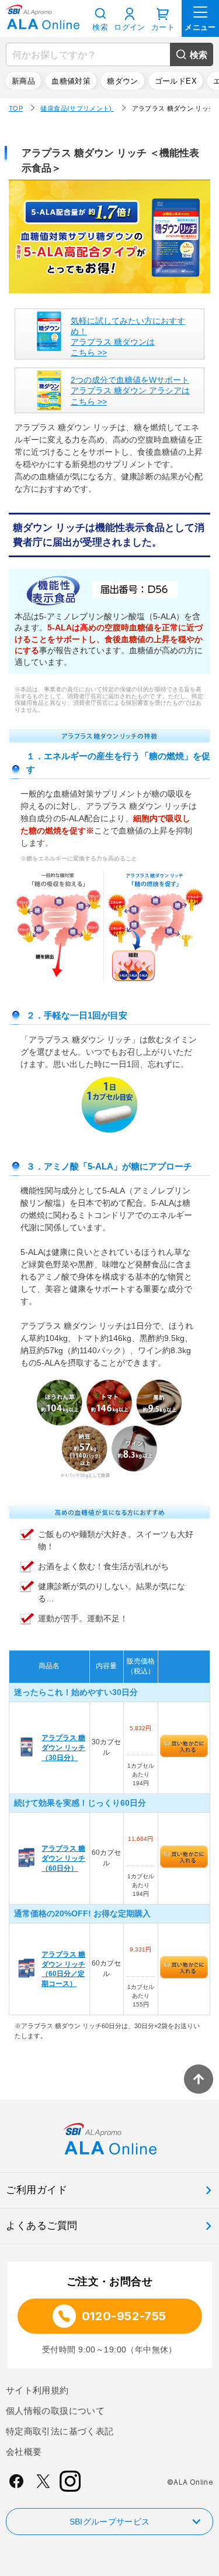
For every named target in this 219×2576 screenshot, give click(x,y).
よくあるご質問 (42, 2226)
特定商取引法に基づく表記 (60, 2431)
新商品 (23, 81)
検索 (199, 55)
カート (163, 27)
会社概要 (24, 2452)
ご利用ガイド (36, 2190)
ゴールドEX (176, 81)
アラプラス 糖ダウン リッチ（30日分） (63, 1747)
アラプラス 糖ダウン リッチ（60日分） (63, 1858)
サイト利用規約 (37, 2390)
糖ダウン (123, 81)
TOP (16, 108)
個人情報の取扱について (55, 2411)
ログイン (130, 27)
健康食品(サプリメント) (77, 108)
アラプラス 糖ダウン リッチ (174, 108)
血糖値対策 (71, 81)
